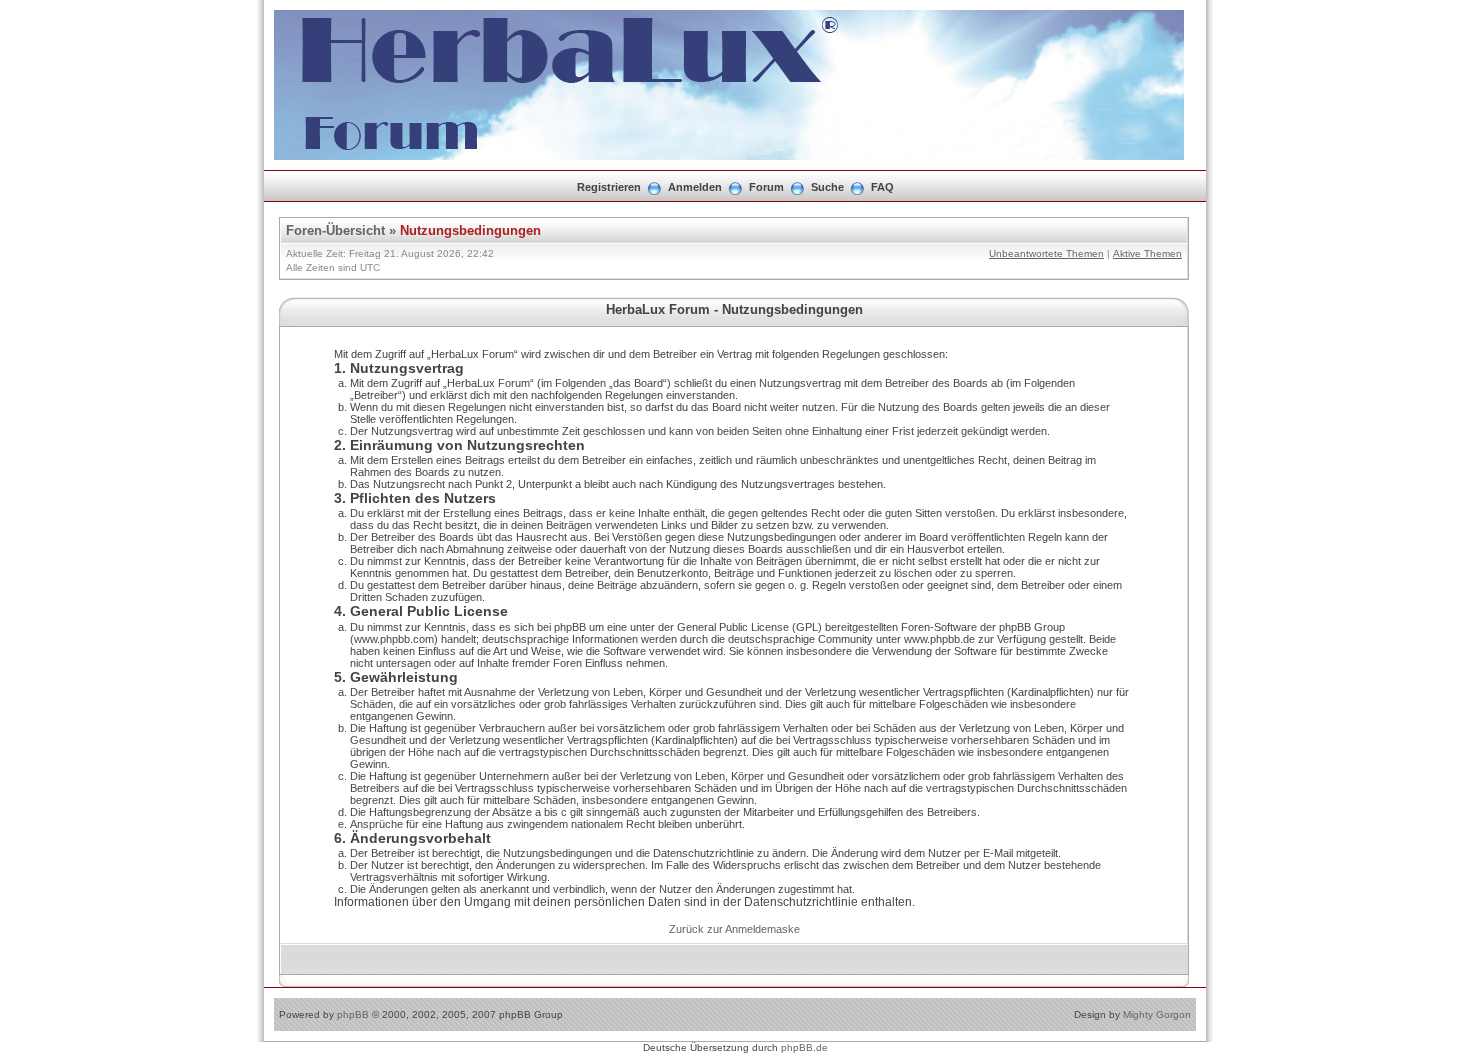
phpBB (353, 1014)
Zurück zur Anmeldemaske (734, 929)
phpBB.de (804, 1047)
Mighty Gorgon (1157, 1014)
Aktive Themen (1147, 253)
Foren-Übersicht (335, 230)
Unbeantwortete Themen (1046, 253)
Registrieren (609, 187)
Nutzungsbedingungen (470, 230)
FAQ (882, 187)
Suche (827, 187)
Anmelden (695, 187)
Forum (766, 187)
